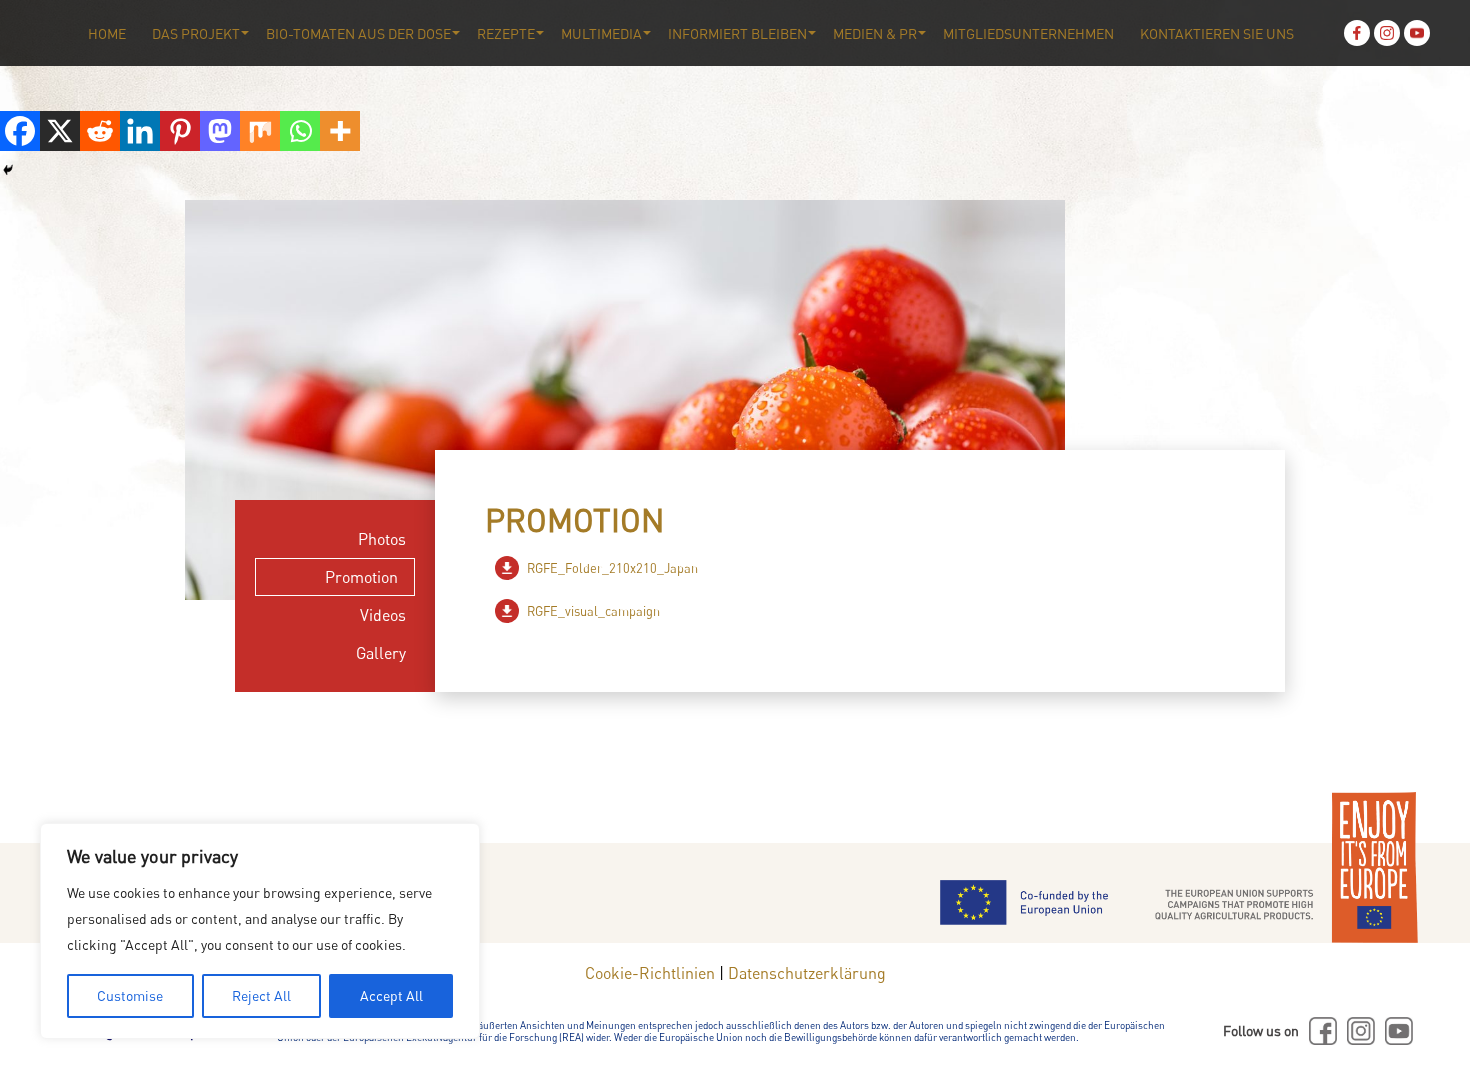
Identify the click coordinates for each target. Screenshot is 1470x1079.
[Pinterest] (180, 131)
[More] (340, 131)
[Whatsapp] (300, 131)
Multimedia (601, 33)
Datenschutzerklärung (807, 973)
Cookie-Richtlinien (650, 973)
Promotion (361, 577)
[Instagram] (1387, 33)
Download (507, 568)
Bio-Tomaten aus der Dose (358, 33)
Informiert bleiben (737, 33)
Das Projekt (196, 33)
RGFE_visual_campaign (593, 611)
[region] (260, 931)
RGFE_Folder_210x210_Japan (612, 568)
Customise (130, 995)
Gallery (381, 653)
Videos (383, 615)
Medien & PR (875, 33)
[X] (60, 131)
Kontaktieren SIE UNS (1217, 33)
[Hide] (8, 170)
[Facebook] (1357, 33)
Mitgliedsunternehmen (1028, 33)
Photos (382, 539)
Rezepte (506, 33)
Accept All (391, 995)
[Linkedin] (140, 131)
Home (107, 33)
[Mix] (260, 131)
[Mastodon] (220, 131)
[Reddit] (100, 131)
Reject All (261, 995)
